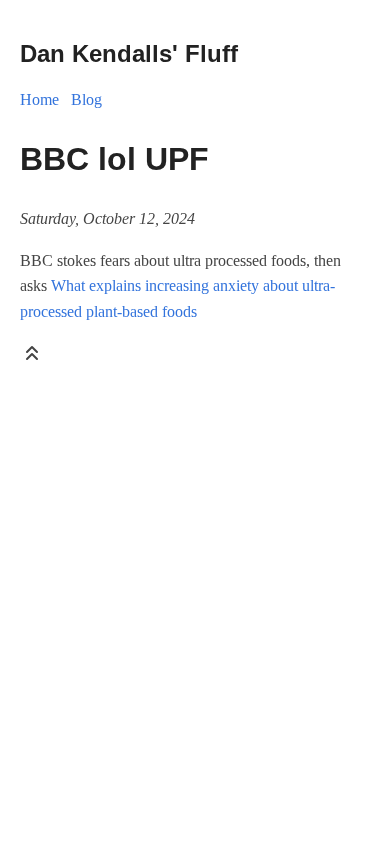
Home (39, 99)
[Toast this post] (32, 357)
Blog (86, 99)
